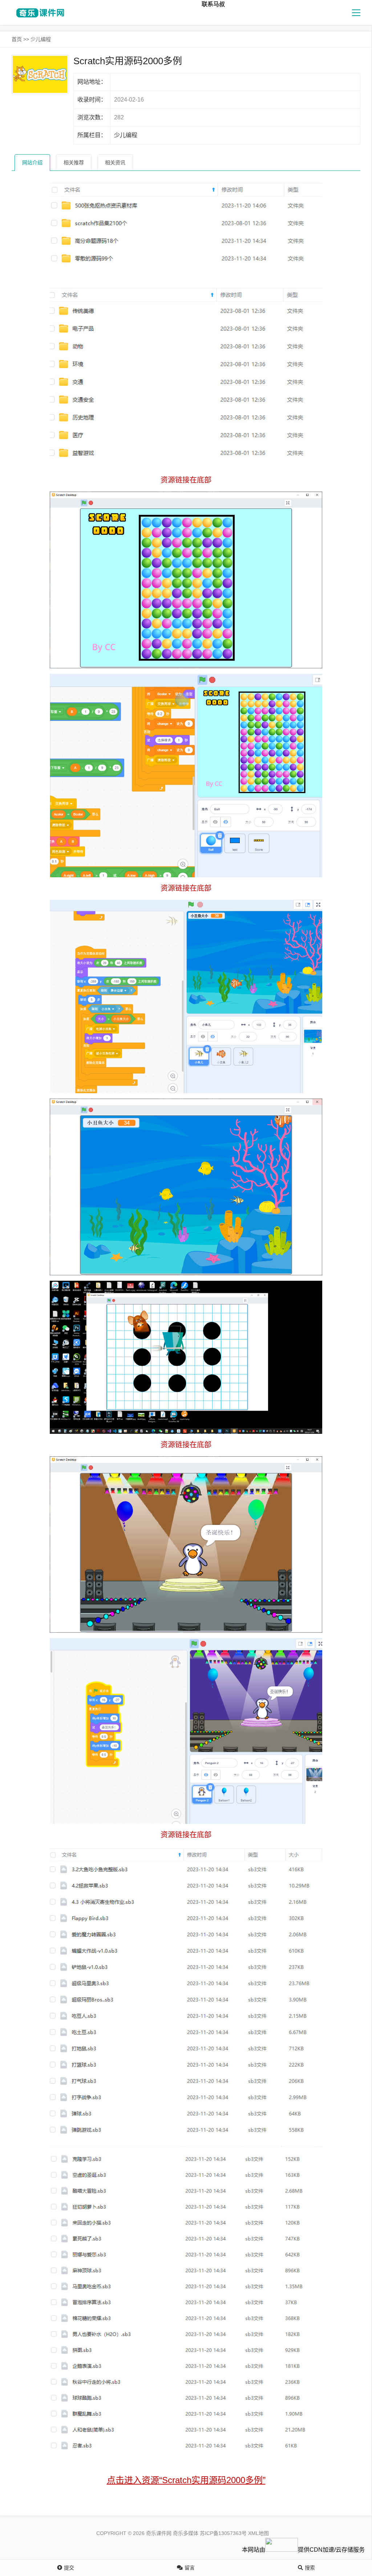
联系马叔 (213, 4)
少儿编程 (41, 39)
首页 (17, 39)
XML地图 (258, 2533)
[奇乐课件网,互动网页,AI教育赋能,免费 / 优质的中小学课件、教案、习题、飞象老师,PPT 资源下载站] (39, 13)
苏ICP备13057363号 (223, 2533)
